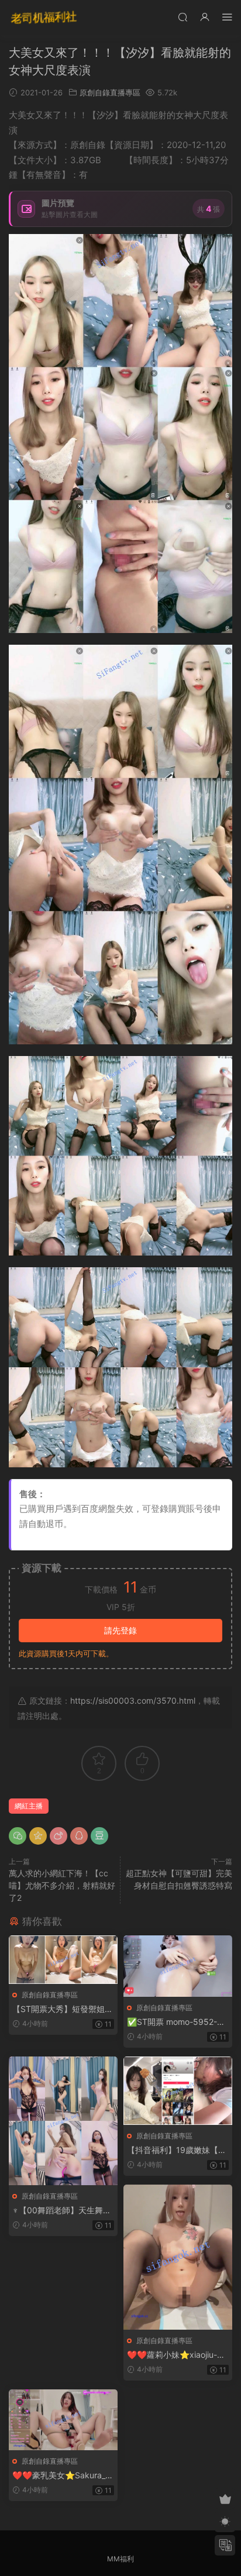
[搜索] (183, 17)
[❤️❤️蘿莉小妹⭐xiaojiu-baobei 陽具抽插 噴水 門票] (178, 2257)
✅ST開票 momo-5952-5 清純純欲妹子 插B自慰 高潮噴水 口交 (177, 2022)
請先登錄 (120, 1630)
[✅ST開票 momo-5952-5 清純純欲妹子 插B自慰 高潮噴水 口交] (178, 1966)
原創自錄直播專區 (110, 92)
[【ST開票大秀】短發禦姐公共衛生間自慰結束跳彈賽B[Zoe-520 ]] (63, 1960)
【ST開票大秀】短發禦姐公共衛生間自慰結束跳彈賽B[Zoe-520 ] (63, 2009)
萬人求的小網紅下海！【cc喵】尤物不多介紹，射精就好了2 (62, 1885)
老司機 (44, 18)
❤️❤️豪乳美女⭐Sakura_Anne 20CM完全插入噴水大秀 (61, 2476)
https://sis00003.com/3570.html (133, 1700)
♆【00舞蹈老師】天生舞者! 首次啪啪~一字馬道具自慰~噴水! (63, 2211)
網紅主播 (29, 1806)
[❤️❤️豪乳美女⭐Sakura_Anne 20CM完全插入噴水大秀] (63, 2420)
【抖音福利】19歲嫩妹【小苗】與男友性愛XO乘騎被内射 (178, 2150)
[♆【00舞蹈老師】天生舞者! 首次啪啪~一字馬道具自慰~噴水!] (63, 2121)
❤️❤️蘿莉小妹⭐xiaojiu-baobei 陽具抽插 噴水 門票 (177, 2355)
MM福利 (120, 2559)
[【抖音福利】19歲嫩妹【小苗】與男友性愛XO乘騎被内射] (178, 2091)
